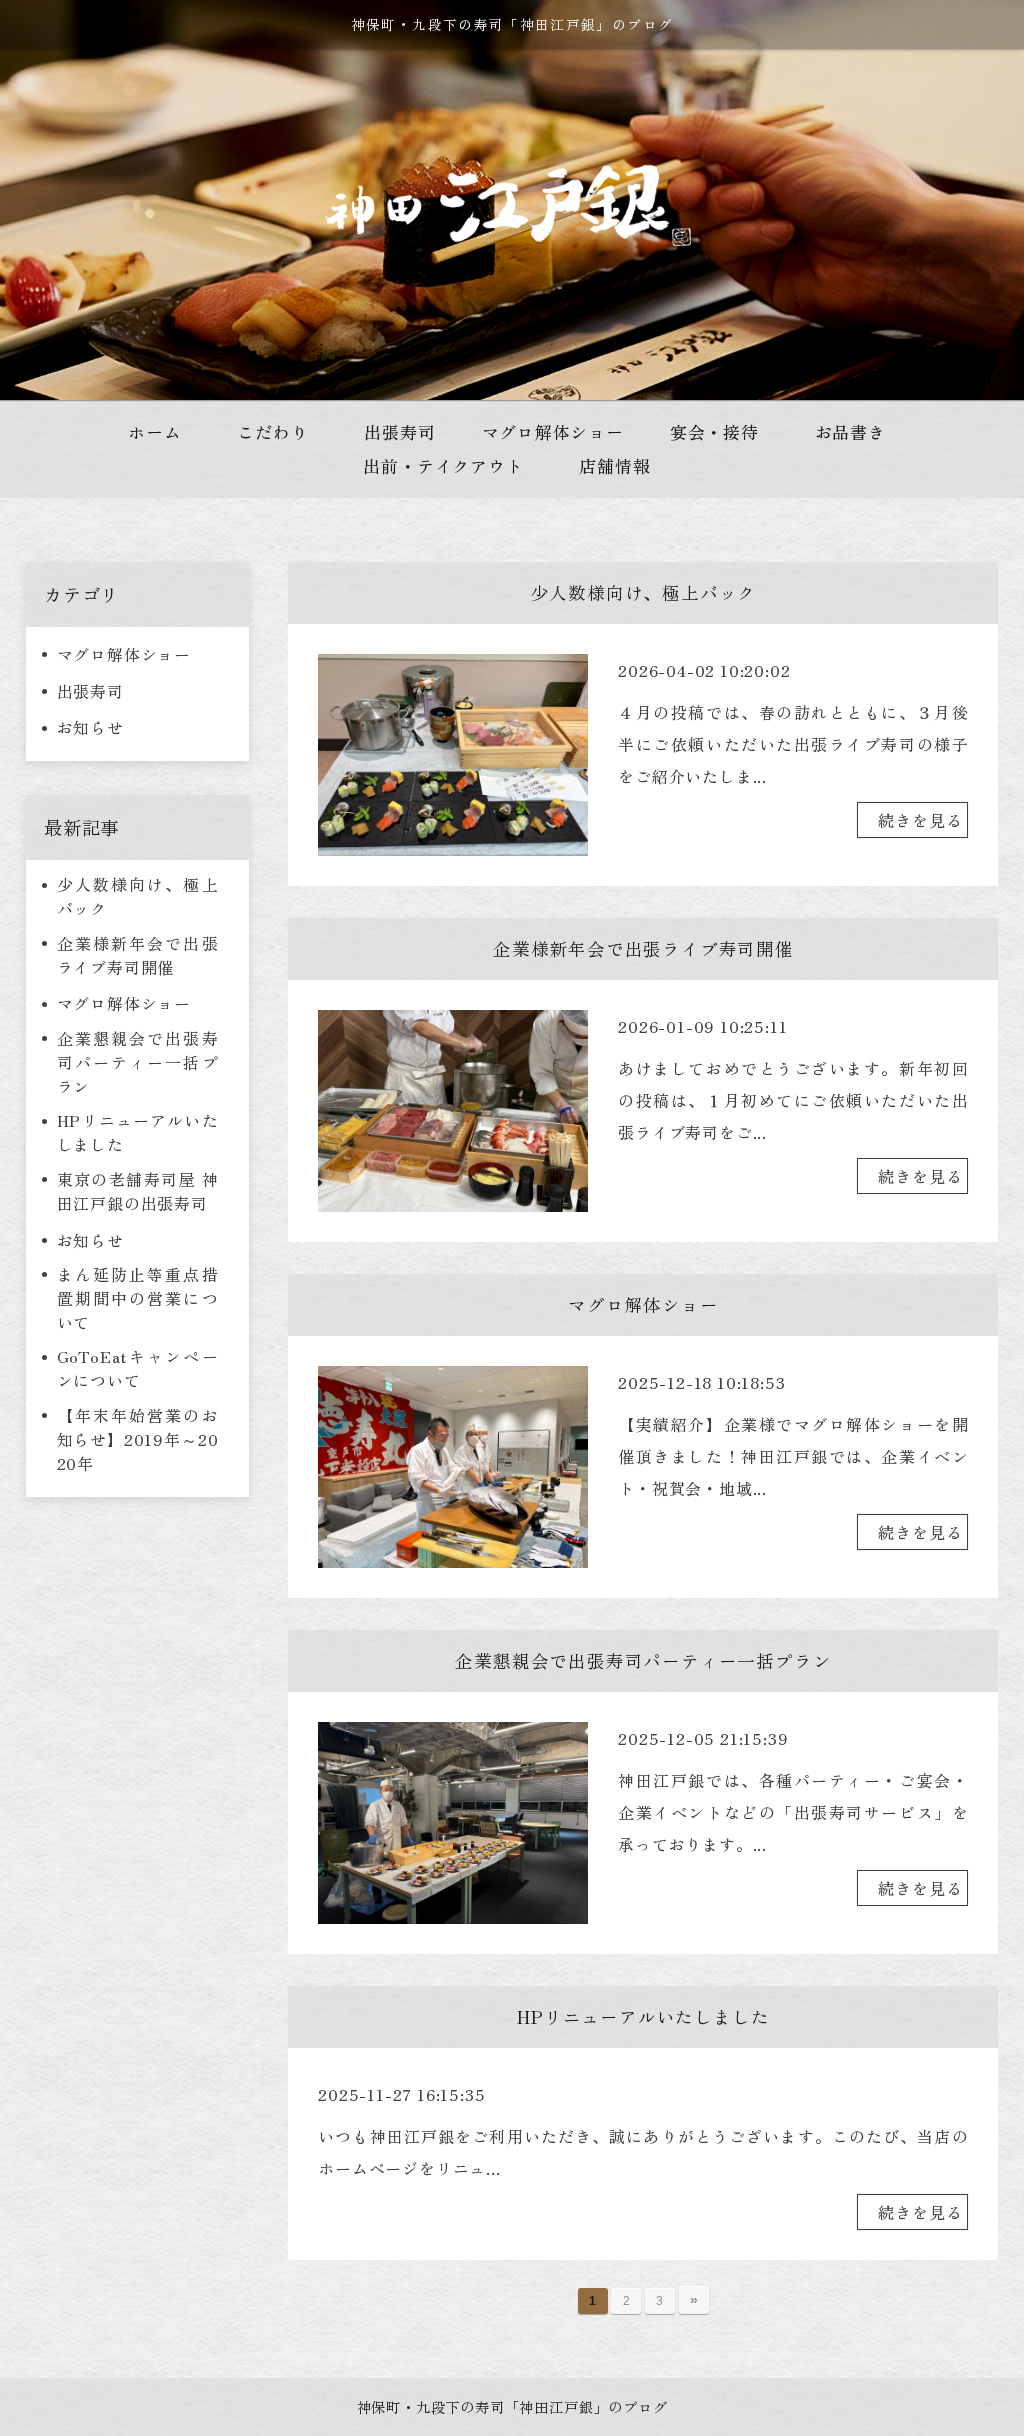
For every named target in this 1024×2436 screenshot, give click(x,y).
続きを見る (920, 820)
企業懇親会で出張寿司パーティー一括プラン (138, 1062)
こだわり (272, 431)
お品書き (850, 431)
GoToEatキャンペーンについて (138, 1368)
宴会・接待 (714, 431)
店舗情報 (614, 465)
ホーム (154, 431)
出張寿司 (90, 691)
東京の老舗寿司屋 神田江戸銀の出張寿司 (138, 1191)
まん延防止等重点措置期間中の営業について (138, 1298)
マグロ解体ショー (124, 654)
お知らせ (90, 727)
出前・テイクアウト (443, 465)
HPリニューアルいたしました (138, 1132)
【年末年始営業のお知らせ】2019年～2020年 (138, 1439)
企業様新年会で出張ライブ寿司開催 (138, 955)
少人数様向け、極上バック (138, 896)
